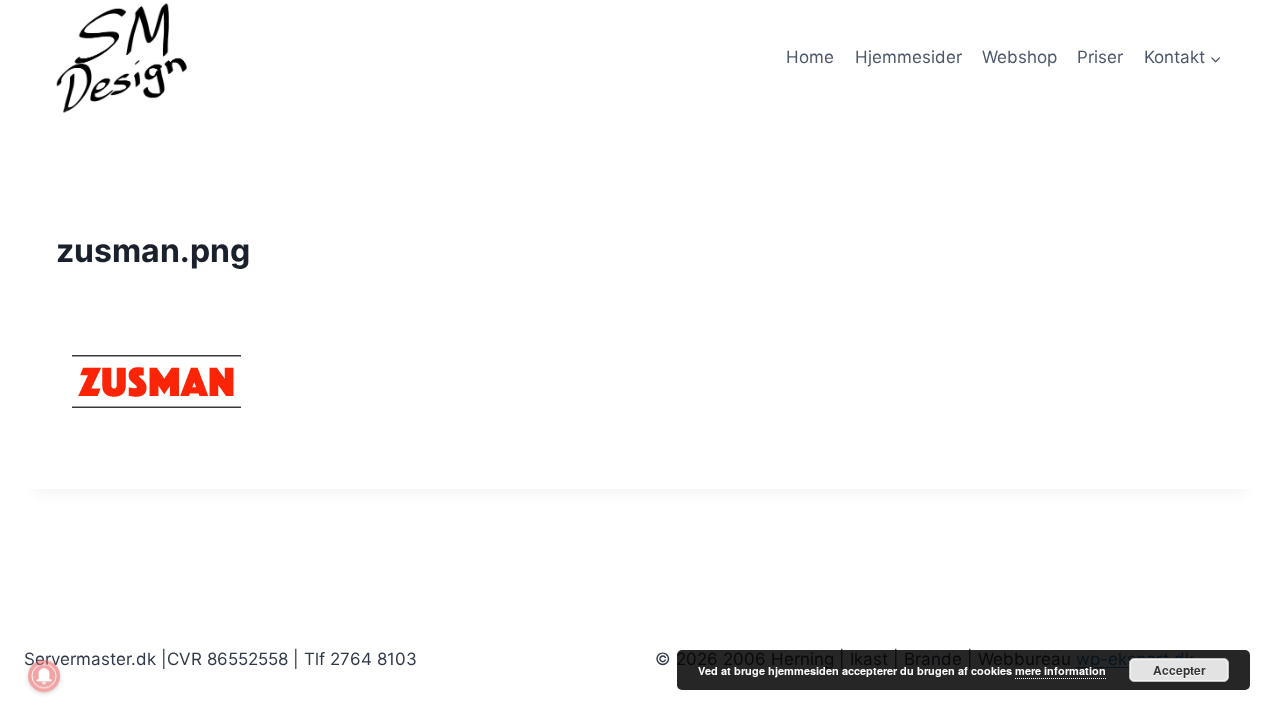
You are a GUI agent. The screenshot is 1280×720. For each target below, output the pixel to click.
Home (810, 57)
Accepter (1179, 670)
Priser (1100, 57)
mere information (1060, 670)
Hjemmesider (908, 57)
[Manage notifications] (44, 676)
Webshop (1019, 57)
